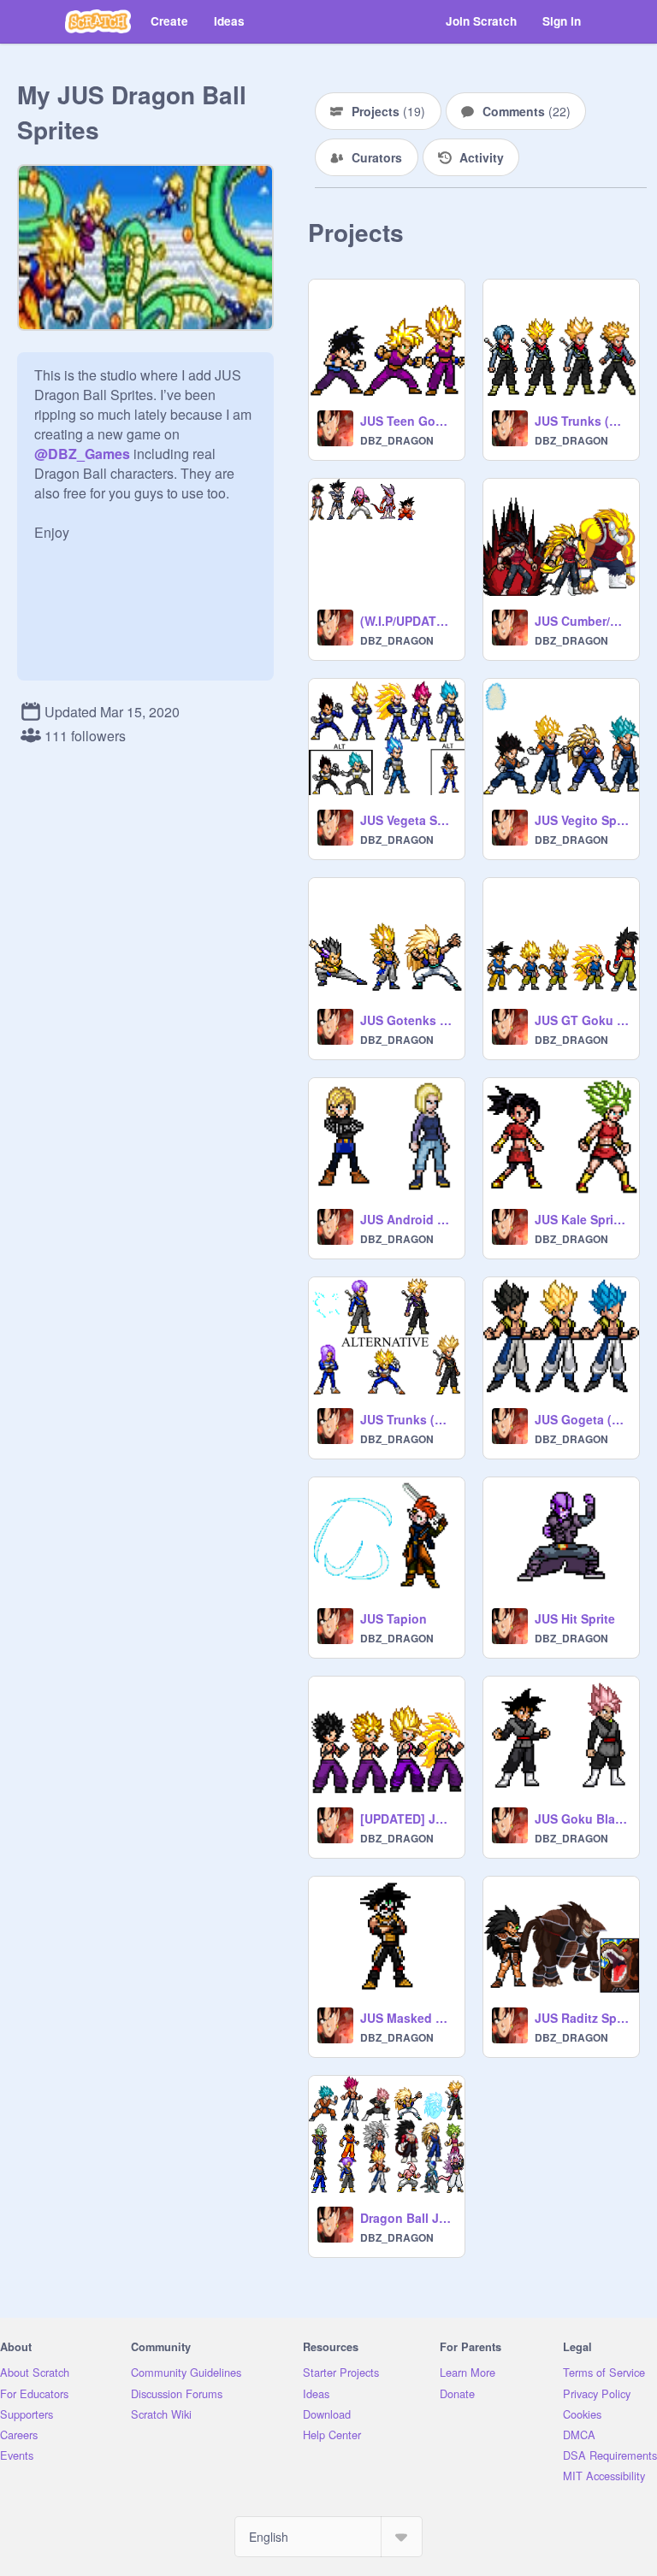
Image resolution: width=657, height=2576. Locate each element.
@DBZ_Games (82, 454)
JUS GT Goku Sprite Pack (582, 1020)
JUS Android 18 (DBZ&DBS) (407, 1219)
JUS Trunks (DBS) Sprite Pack (582, 421)
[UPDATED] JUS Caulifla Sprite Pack (407, 1819)
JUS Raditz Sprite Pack (582, 2018)
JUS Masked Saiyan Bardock (407, 2018)
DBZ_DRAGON (397, 440)
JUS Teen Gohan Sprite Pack (407, 421)
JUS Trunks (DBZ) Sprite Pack (407, 1419)
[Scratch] (98, 21)
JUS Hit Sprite (575, 1618)
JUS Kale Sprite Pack (582, 1219)
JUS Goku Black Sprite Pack (582, 1819)
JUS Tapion (394, 1618)
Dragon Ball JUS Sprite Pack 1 (407, 2218)
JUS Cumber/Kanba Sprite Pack (582, 621)
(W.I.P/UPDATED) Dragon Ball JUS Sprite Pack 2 (407, 621)
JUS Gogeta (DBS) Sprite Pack (582, 1419)
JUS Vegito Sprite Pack (582, 820)
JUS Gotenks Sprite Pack (407, 1020)
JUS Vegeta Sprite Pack (407, 820)
